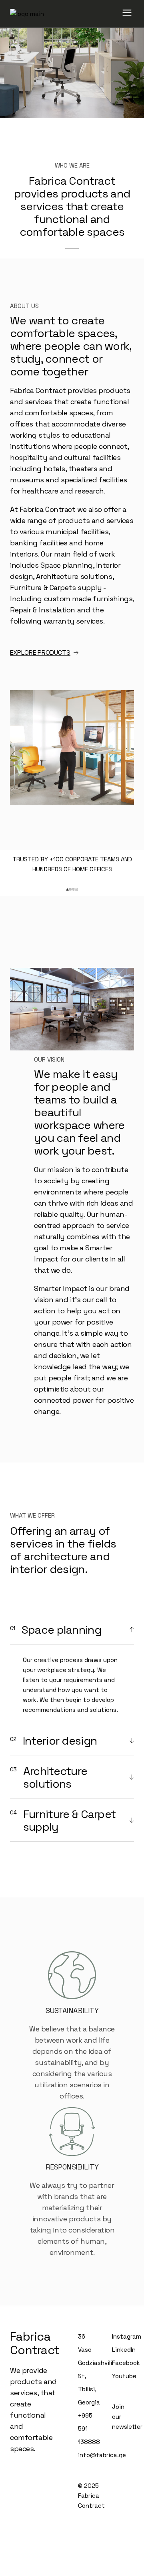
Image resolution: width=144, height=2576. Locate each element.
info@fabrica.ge (102, 2455)
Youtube (124, 2376)
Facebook (126, 2363)
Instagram (127, 2336)
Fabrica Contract (35, 2343)
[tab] (72, 1630)
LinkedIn (124, 2350)
